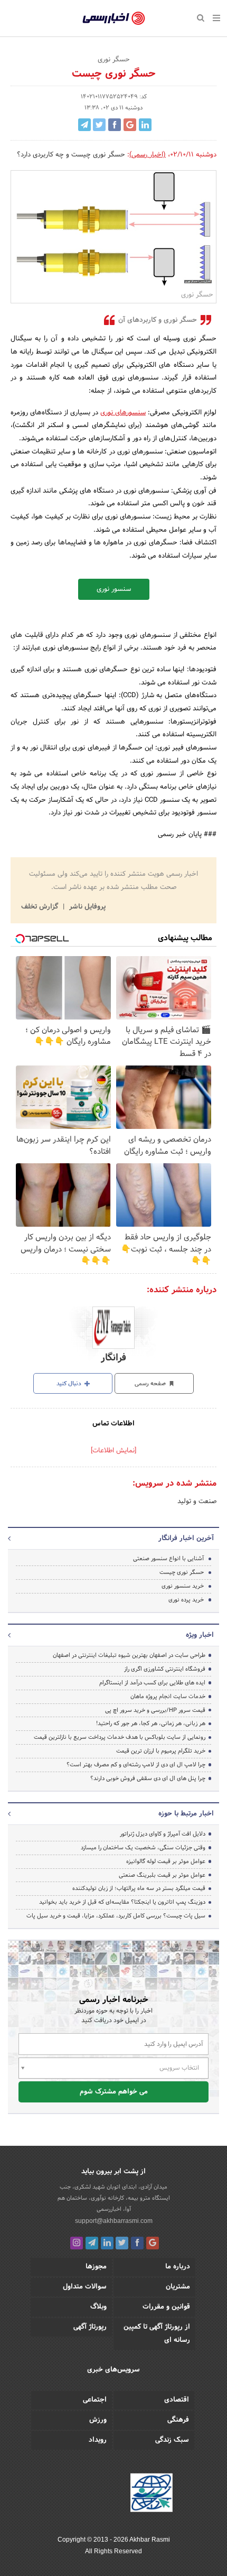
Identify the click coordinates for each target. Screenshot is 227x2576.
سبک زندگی (172, 2440)
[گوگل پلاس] (153, 2243)
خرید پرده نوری (186, 1600)
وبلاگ (98, 2307)
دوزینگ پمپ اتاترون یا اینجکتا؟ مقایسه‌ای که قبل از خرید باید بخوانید (122, 1902)
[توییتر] (122, 2243)
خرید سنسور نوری (183, 1586)
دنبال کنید (70, 1384)
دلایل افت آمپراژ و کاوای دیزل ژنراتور (163, 1834)
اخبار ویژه (200, 1635)
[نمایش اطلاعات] (113, 1451)
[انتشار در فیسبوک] (115, 125)
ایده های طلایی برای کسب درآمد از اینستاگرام (152, 1683)
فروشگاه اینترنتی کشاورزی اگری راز (165, 1669)
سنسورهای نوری (123, 413)
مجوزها (96, 2267)
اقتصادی (177, 2400)
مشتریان (178, 2287)
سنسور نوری (114, 589)
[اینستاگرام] (77, 2243)
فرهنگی (178, 2420)
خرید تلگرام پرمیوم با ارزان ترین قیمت (161, 1751)
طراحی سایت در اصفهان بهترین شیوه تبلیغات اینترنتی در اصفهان (129, 1655)
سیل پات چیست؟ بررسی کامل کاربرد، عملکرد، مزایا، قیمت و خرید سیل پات (116, 1916)
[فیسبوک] (137, 2243)
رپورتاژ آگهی (90, 2327)
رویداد (98, 2440)
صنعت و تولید (197, 1502)
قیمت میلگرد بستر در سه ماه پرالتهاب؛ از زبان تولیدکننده (139, 1888)
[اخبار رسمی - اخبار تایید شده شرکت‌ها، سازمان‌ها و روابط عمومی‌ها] (114, 18)
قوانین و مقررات (166, 2307)
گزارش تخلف (41, 907)
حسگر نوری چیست (182, 1572)
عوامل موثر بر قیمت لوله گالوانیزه (166, 1861)
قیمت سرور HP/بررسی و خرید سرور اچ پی (155, 1710)
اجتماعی (95, 2400)
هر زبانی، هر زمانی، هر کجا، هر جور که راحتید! (151, 1723)
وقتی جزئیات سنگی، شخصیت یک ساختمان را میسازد (143, 1848)
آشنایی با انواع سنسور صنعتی (168, 1559)
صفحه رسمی (151, 1384)
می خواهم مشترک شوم (114, 2092)
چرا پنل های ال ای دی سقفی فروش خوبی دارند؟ (148, 1778)
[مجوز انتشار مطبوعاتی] (152, 2494)
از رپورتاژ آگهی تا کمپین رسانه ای (157, 2334)
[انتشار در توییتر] (99, 125)
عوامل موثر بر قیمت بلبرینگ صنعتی (162, 1875)
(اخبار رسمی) (148, 155)
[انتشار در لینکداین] (145, 125)
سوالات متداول (85, 2287)
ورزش (98, 2420)
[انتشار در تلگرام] (84, 125)
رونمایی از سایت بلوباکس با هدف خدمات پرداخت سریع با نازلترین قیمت (120, 1737)
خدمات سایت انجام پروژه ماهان (168, 1697)
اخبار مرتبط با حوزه (186, 1814)
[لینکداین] (107, 2243)
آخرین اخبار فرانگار (186, 1539)
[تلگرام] (92, 2243)
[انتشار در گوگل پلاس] (130, 125)
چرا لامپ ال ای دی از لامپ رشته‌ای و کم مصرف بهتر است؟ (136, 1765)
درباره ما (178, 2267)
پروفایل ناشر (86, 907)
